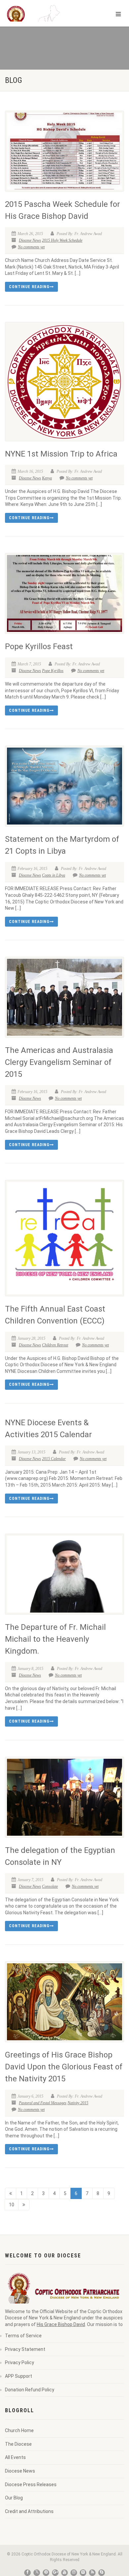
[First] (11, 2193)
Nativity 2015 (78, 2103)
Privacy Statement (25, 2349)
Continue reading (29, 287)
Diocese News (30, 240)
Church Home (19, 2430)
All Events (15, 2457)
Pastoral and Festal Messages (43, 2103)
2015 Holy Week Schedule (62, 240)
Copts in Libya (54, 875)
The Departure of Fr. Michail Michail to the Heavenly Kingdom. (55, 1639)
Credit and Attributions (29, 2511)
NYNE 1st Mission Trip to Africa (61, 454)
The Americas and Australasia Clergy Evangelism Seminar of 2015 (59, 1062)
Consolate (50, 1886)
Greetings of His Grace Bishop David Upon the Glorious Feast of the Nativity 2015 (64, 2067)
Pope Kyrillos (53, 671)
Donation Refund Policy (30, 2390)
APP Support (19, 2376)
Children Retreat (55, 1345)
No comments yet (31, 247)
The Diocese (18, 2444)
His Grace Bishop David (61, 2324)
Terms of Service (23, 2336)
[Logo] (43, 19)
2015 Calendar (54, 1459)
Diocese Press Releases (31, 2484)
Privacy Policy (20, 2362)
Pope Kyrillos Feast (39, 646)
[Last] (24, 2205)
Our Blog (14, 2498)
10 (12, 2205)
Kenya (47, 478)
